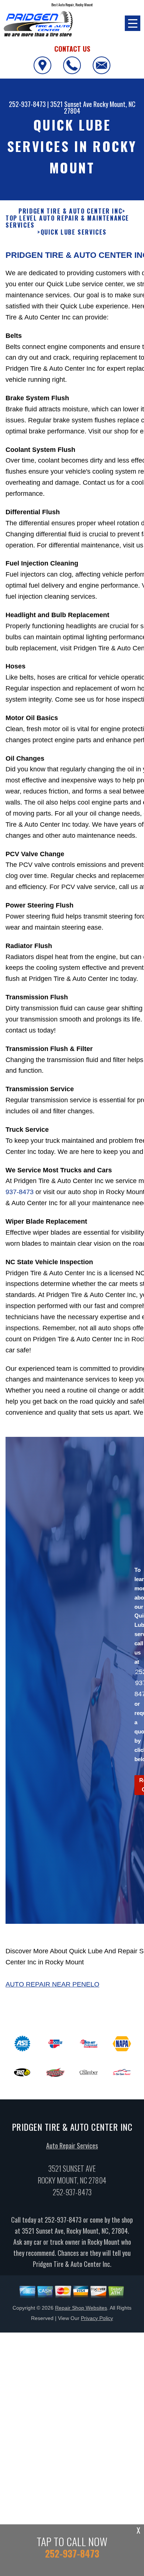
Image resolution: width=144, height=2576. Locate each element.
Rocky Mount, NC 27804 (100, 107)
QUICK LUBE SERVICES (74, 232)
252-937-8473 (27, 104)
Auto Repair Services (72, 2145)
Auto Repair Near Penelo (52, 1984)
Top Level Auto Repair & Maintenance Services (67, 222)
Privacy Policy (97, 2318)
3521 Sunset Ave (71, 104)
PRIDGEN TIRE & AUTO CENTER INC (70, 211)
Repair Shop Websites (81, 2308)
